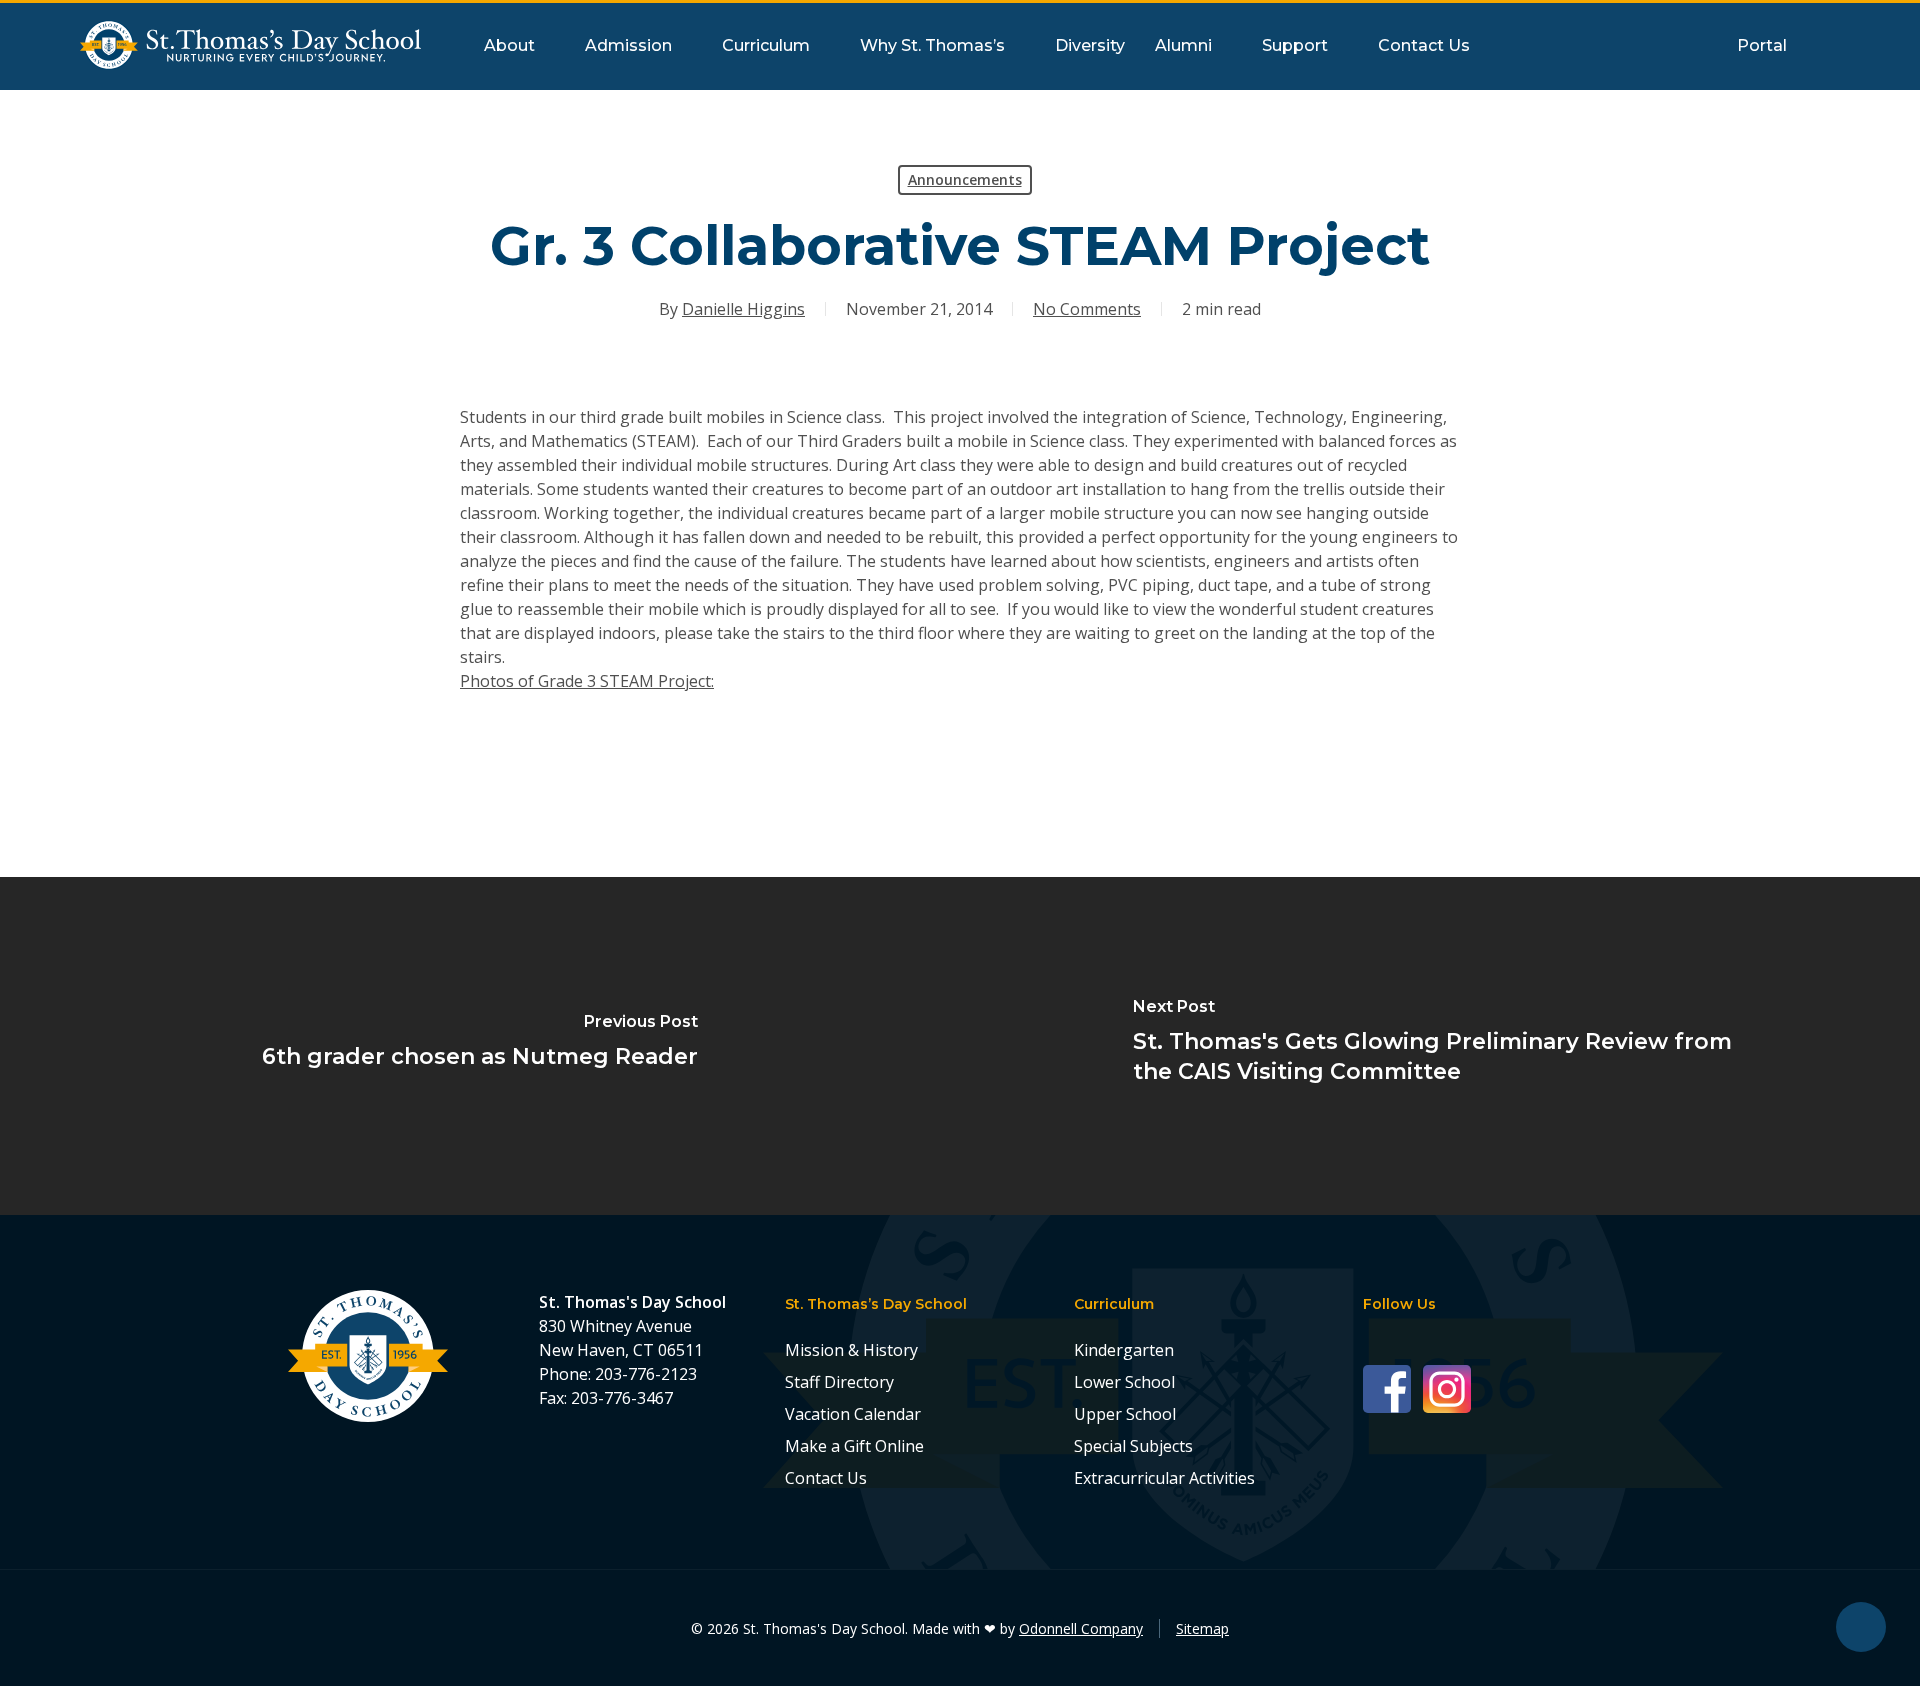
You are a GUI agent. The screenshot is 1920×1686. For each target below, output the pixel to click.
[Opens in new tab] (1393, 1387)
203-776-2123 (646, 1374)
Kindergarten (1124, 1350)
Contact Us (826, 1478)
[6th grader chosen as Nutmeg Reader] (480, 1046)
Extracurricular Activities (1164, 1478)
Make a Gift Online (854, 1446)
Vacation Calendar (853, 1414)
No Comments (1087, 309)
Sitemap (1202, 1628)
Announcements (965, 179)
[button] (1861, 1627)
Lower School (1124, 1382)
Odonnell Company (1081, 1628)
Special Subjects (1133, 1446)
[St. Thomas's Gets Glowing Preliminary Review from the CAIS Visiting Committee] (1440, 1046)
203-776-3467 (622, 1398)
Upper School (1125, 1414)
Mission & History (851, 1350)
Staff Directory (839, 1382)
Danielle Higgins (743, 309)
